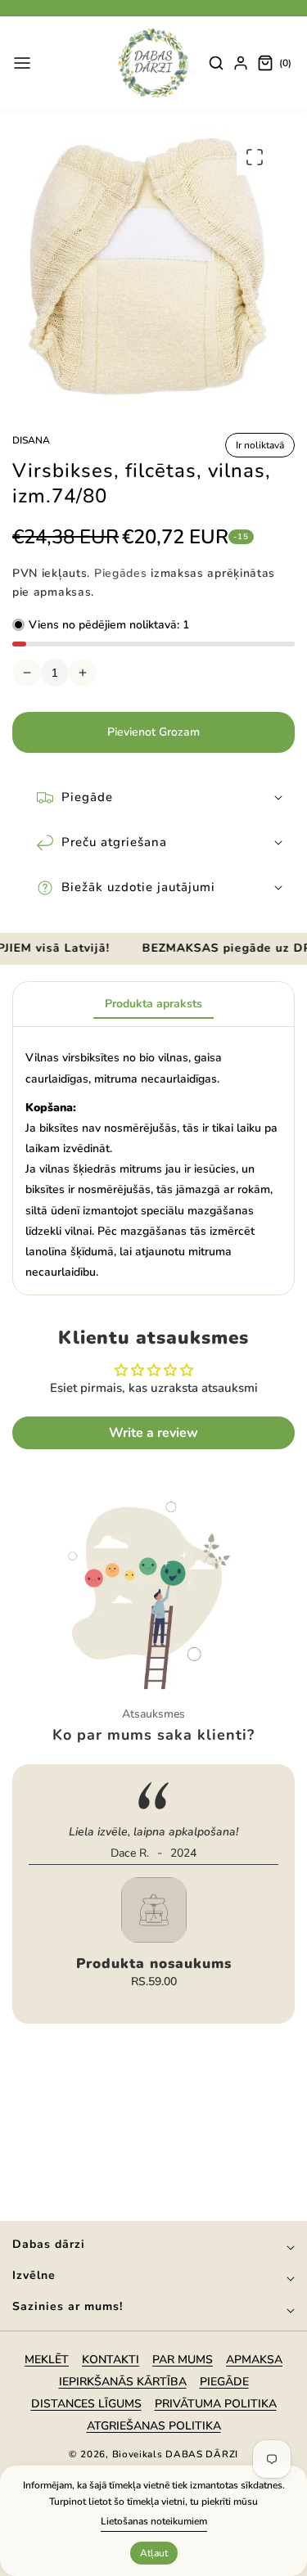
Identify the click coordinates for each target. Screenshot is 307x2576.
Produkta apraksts (153, 1004)
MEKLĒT (47, 2360)
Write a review (153, 1433)
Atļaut (154, 2553)
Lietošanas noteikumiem (154, 2521)
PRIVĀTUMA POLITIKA (216, 2404)
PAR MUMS (183, 2360)
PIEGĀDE (224, 2382)
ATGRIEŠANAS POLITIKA (154, 2426)
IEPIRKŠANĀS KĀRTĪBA (123, 2382)
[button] (22, 63)
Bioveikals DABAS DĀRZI (175, 2454)
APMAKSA (254, 2360)
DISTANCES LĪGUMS (86, 2404)
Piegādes (121, 573)
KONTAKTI (111, 2360)
